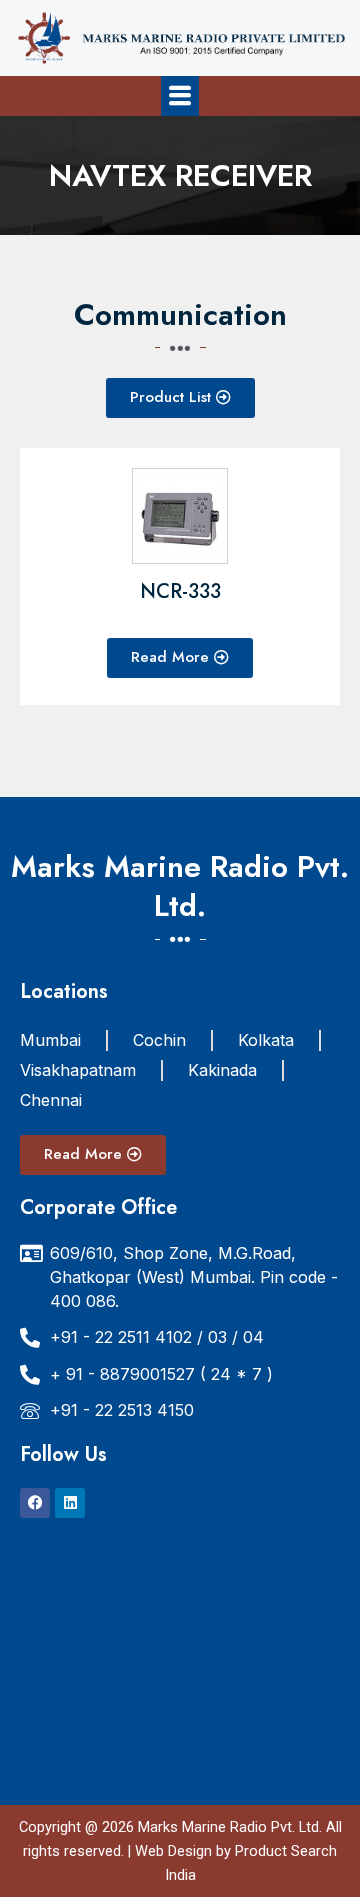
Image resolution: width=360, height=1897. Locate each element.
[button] (179, 95)
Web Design (173, 1851)
